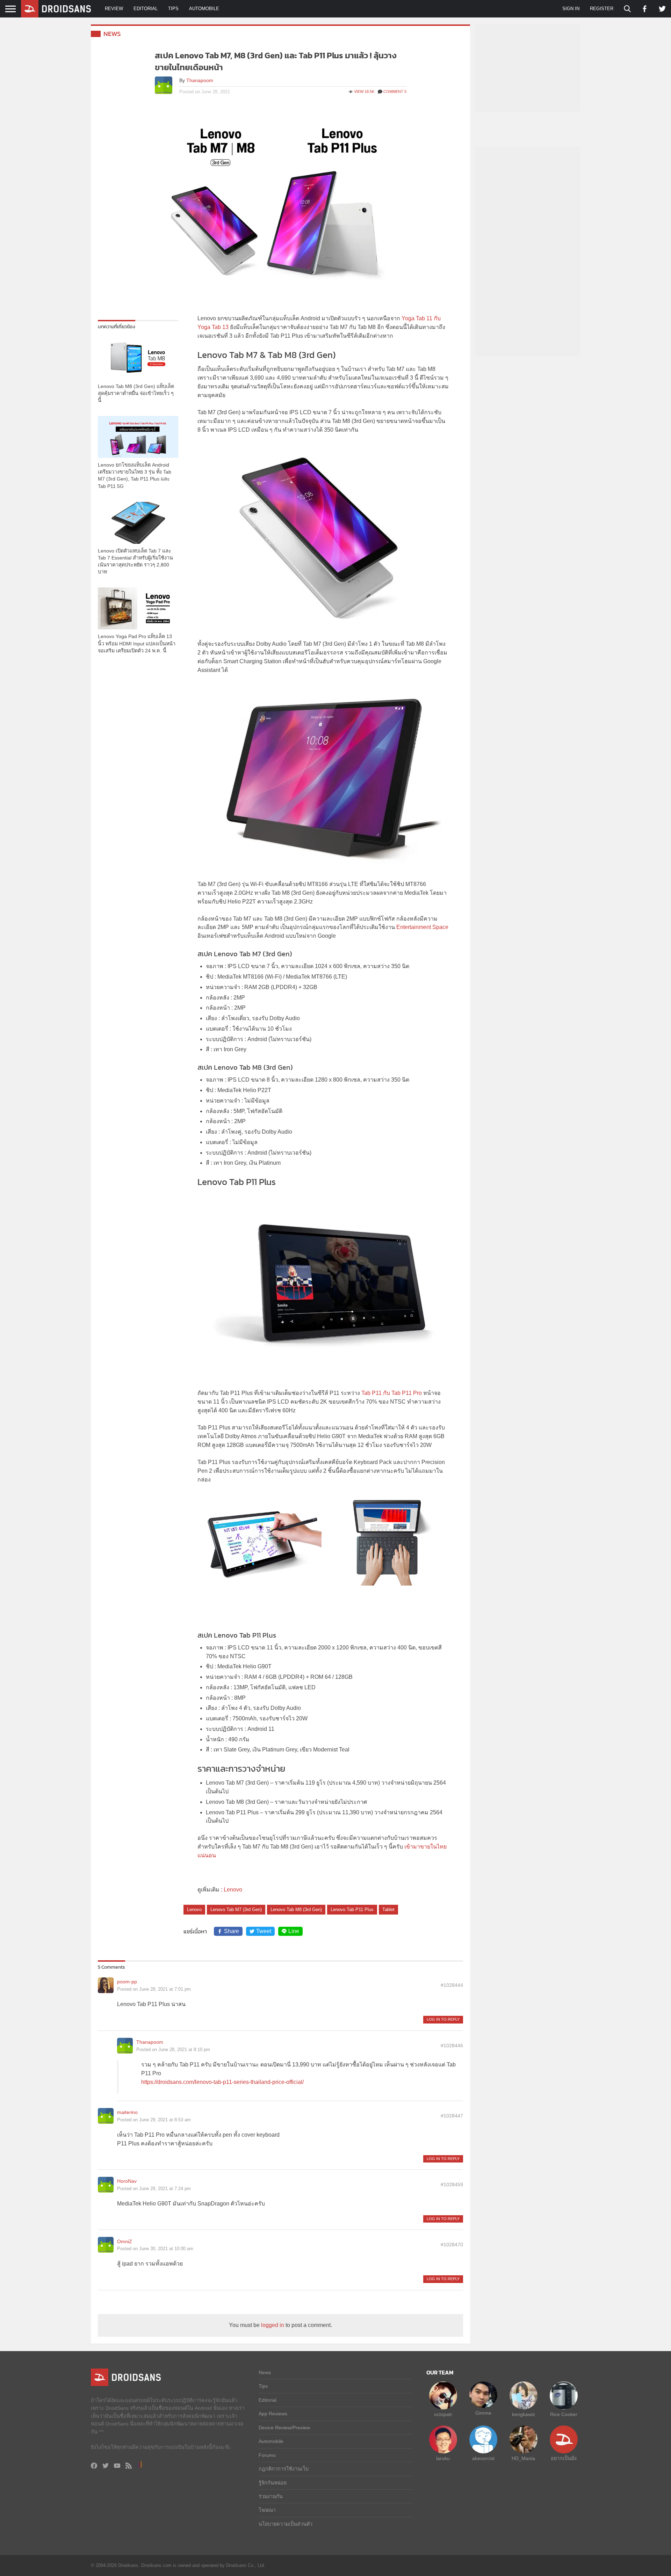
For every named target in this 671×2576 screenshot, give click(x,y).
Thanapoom (200, 80)
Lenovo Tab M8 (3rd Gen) (296, 1909)
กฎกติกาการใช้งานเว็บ (284, 2469)
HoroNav (127, 2181)
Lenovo (233, 1890)
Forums (267, 2455)
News (112, 34)
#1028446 (452, 2046)
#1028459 (452, 2185)
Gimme (483, 2413)
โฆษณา (267, 2510)
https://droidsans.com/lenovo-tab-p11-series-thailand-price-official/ (222, 2082)
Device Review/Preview (284, 2428)
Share (232, 1931)
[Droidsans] (56, 9)
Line (294, 1931)
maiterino (127, 2112)
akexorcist (483, 2458)
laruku (443, 2458)
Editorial (146, 9)
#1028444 (452, 1985)
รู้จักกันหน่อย (273, 2483)
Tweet (264, 1931)
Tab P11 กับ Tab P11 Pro (392, 1393)
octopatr (443, 2414)
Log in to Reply (443, 2019)
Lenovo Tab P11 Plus (352, 1909)
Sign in (571, 9)
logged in (273, 2325)
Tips (173, 9)
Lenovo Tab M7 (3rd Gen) (236, 1909)
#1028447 (452, 2116)
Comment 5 (395, 92)
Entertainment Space (422, 927)
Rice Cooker (564, 2414)
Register (602, 9)
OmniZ (125, 2241)
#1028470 (452, 2245)
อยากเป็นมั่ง (564, 2458)
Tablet (388, 1909)
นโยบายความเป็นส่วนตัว (286, 2524)
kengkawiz (524, 2414)
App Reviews (273, 2414)
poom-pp (127, 1982)
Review (114, 9)
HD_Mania (523, 2458)
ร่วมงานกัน (271, 2496)
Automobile (204, 9)
